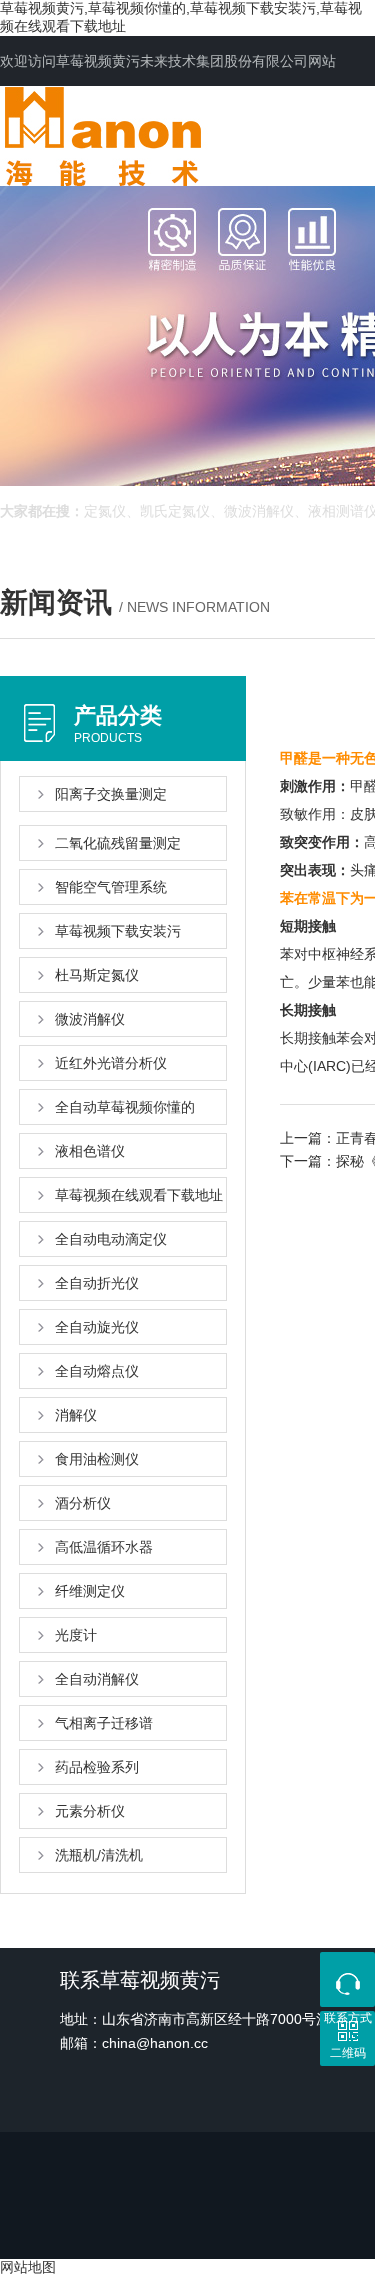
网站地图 (28, 2267)
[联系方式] (347, 1979)
